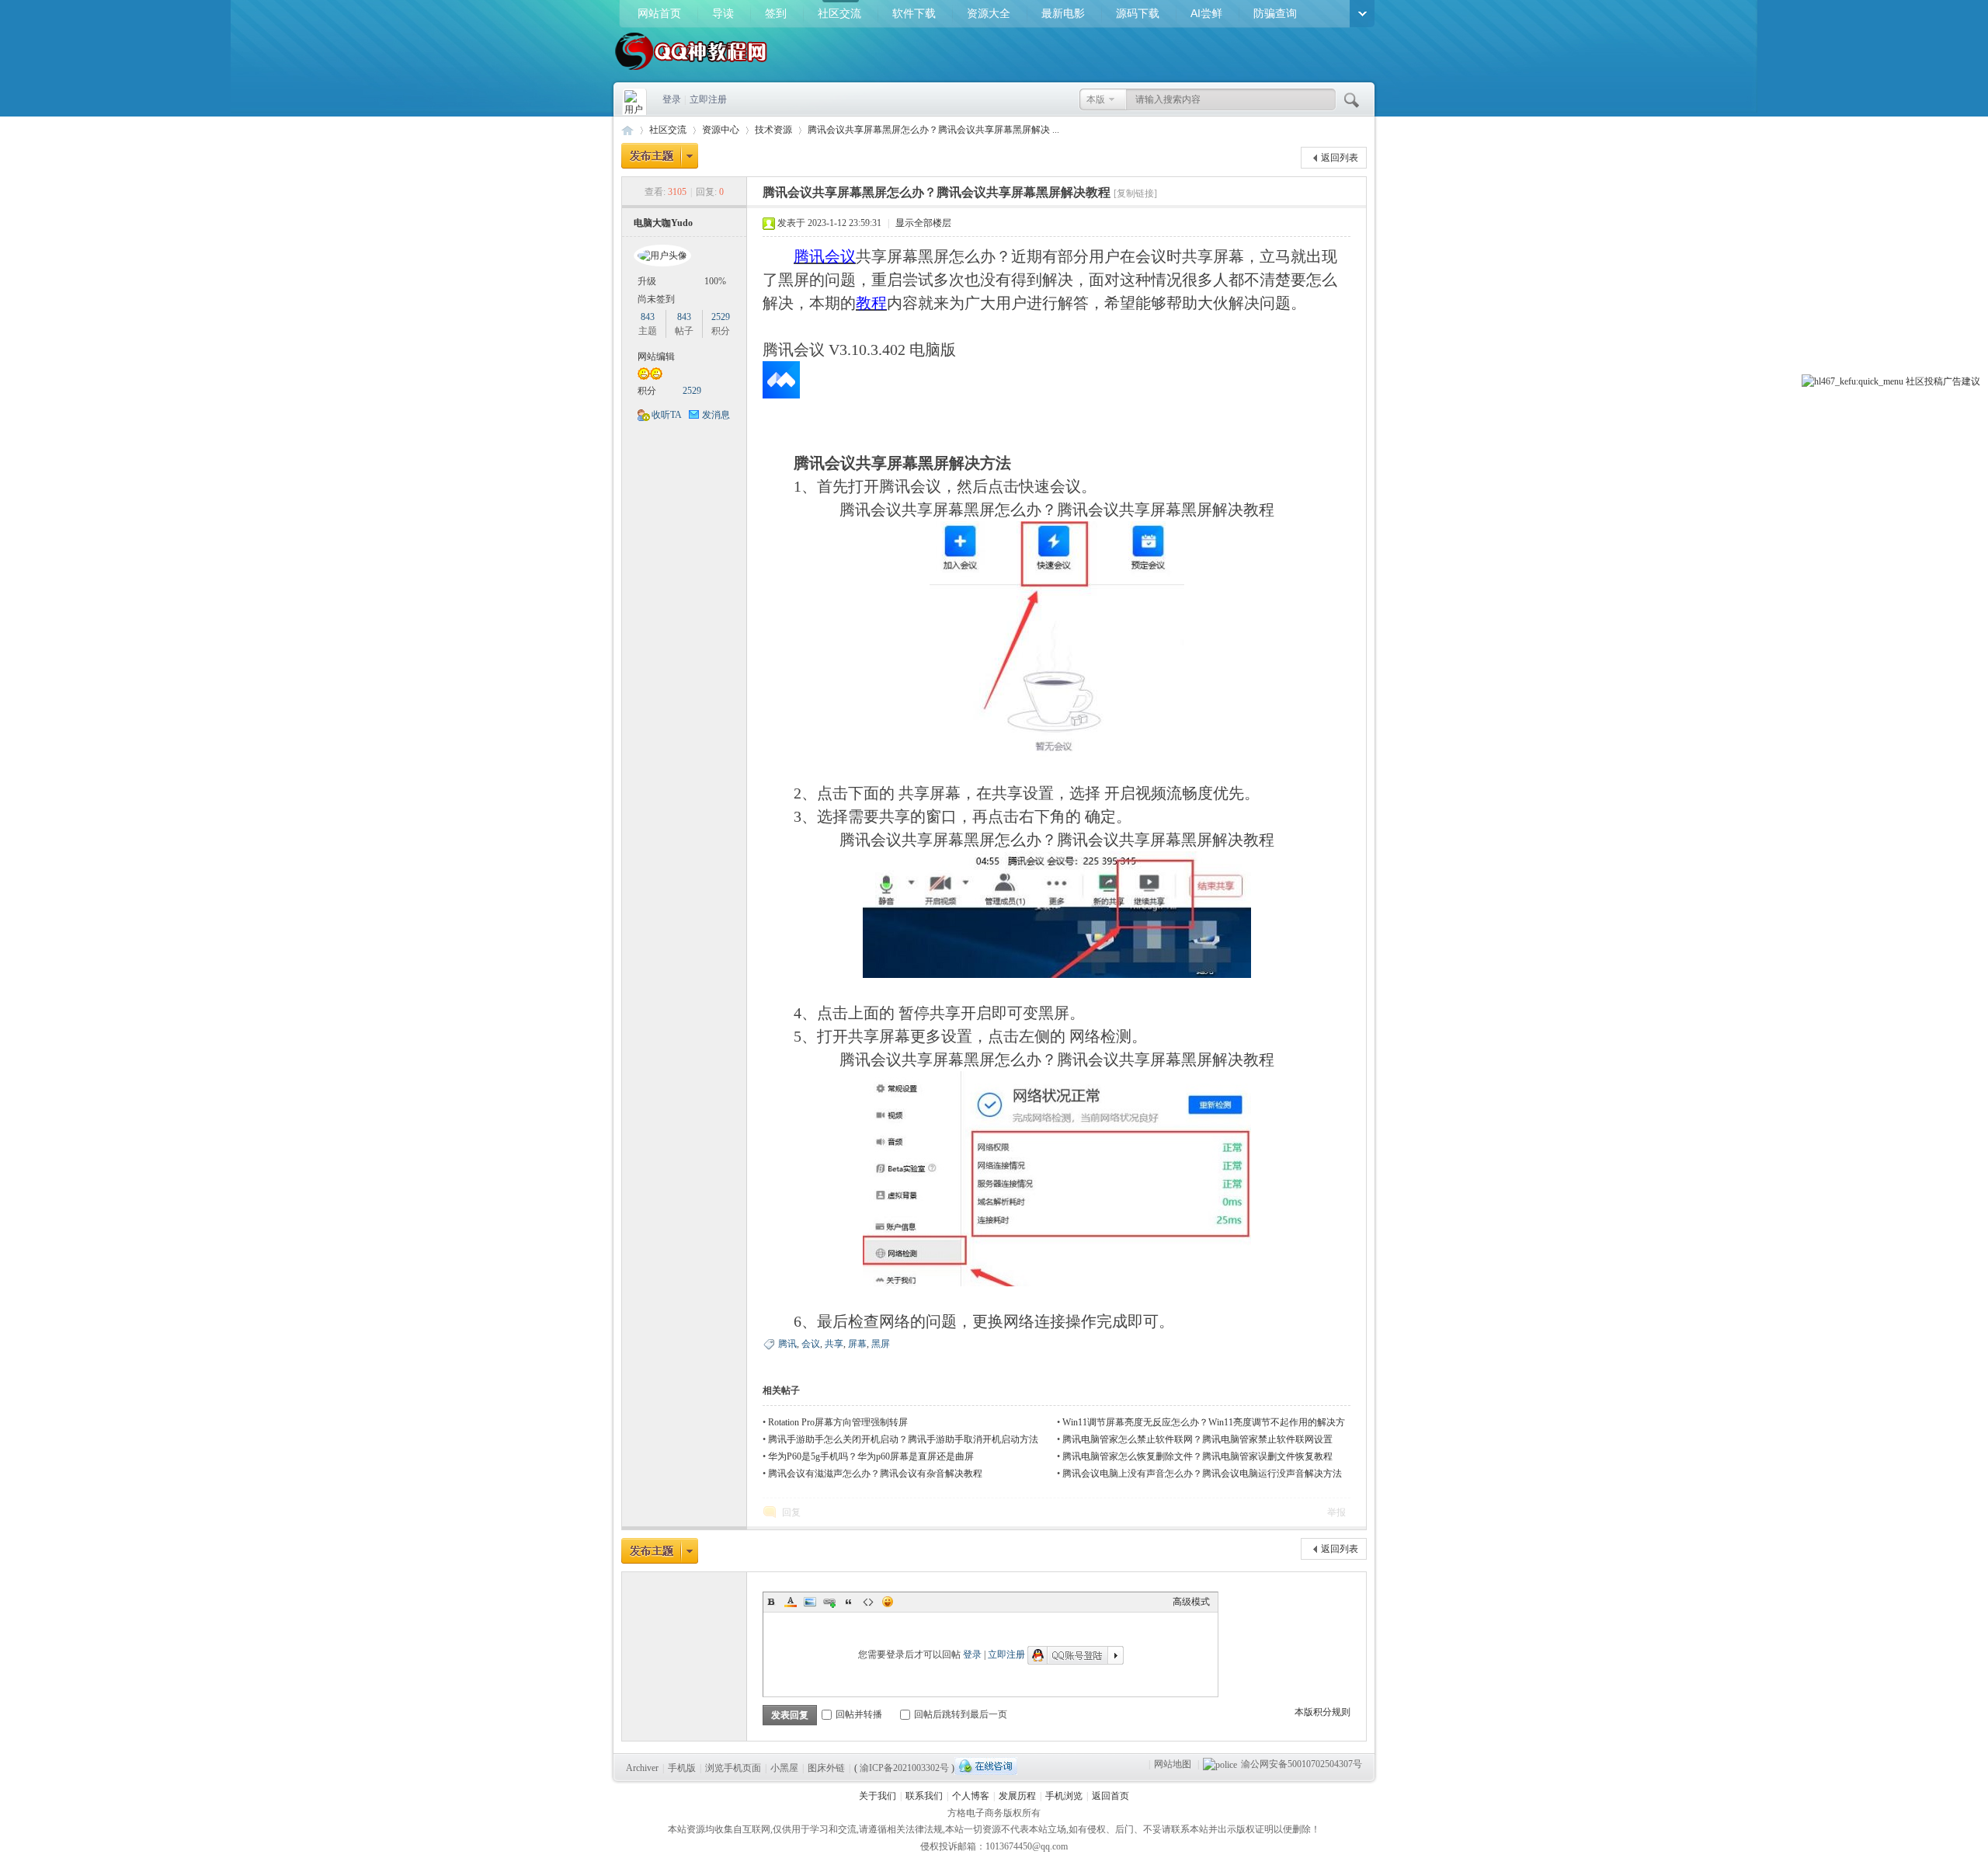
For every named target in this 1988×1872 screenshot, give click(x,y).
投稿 (1934, 381)
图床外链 (826, 1768)
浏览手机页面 (733, 1768)
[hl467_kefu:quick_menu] (1852, 381)
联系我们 (924, 1796)
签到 (776, 13)
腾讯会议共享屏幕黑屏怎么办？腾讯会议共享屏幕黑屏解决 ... (933, 130)
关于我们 (878, 1796)
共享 (834, 1344)
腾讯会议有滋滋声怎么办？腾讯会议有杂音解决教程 (875, 1474)
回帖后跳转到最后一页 (961, 1714)
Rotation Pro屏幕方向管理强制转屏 (838, 1422)
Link (829, 1602)
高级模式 (1191, 1602)
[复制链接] (1135, 193)
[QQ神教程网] (691, 71)
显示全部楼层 (923, 223)
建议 (1971, 381)
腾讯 (787, 1344)
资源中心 (721, 130)
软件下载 (914, 13)
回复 (791, 1512)
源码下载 (1138, 13)
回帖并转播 (859, 1714)
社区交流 (839, 13)
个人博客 (971, 1796)
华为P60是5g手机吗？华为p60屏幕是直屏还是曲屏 (871, 1456)
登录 (672, 99)
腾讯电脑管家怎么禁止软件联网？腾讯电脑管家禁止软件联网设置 (1197, 1439)
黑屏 (881, 1344)
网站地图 (1173, 1764)
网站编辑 (656, 357)
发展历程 (1017, 1796)
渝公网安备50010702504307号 (1302, 1764)
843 (648, 317)
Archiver (642, 1768)
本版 (1096, 99)
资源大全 (989, 13)
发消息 (716, 415)
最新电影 (1063, 13)
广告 (1952, 381)
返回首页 (1110, 1796)
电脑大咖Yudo (663, 223)
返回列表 (1340, 158)
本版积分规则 (1322, 1712)
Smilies (888, 1602)
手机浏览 (1064, 1796)
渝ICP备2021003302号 (904, 1768)
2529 (721, 317)
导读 (723, 13)
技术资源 (773, 130)
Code (868, 1602)
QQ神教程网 (627, 130)
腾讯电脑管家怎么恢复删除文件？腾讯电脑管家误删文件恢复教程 (1197, 1456)
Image (810, 1602)
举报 (1336, 1512)
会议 (811, 1344)
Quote (849, 1602)
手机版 (682, 1768)
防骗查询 (1275, 13)
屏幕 (857, 1344)
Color (791, 1602)
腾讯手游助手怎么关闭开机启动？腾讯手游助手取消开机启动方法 (903, 1439)
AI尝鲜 (1206, 13)
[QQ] (986, 1766)
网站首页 (659, 13)
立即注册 (708, 99)
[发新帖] (660, 156)
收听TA (667, 415)
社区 (1915, 381)
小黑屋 (784, 1768)
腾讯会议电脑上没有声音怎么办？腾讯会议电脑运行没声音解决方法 (1202, 1474)
